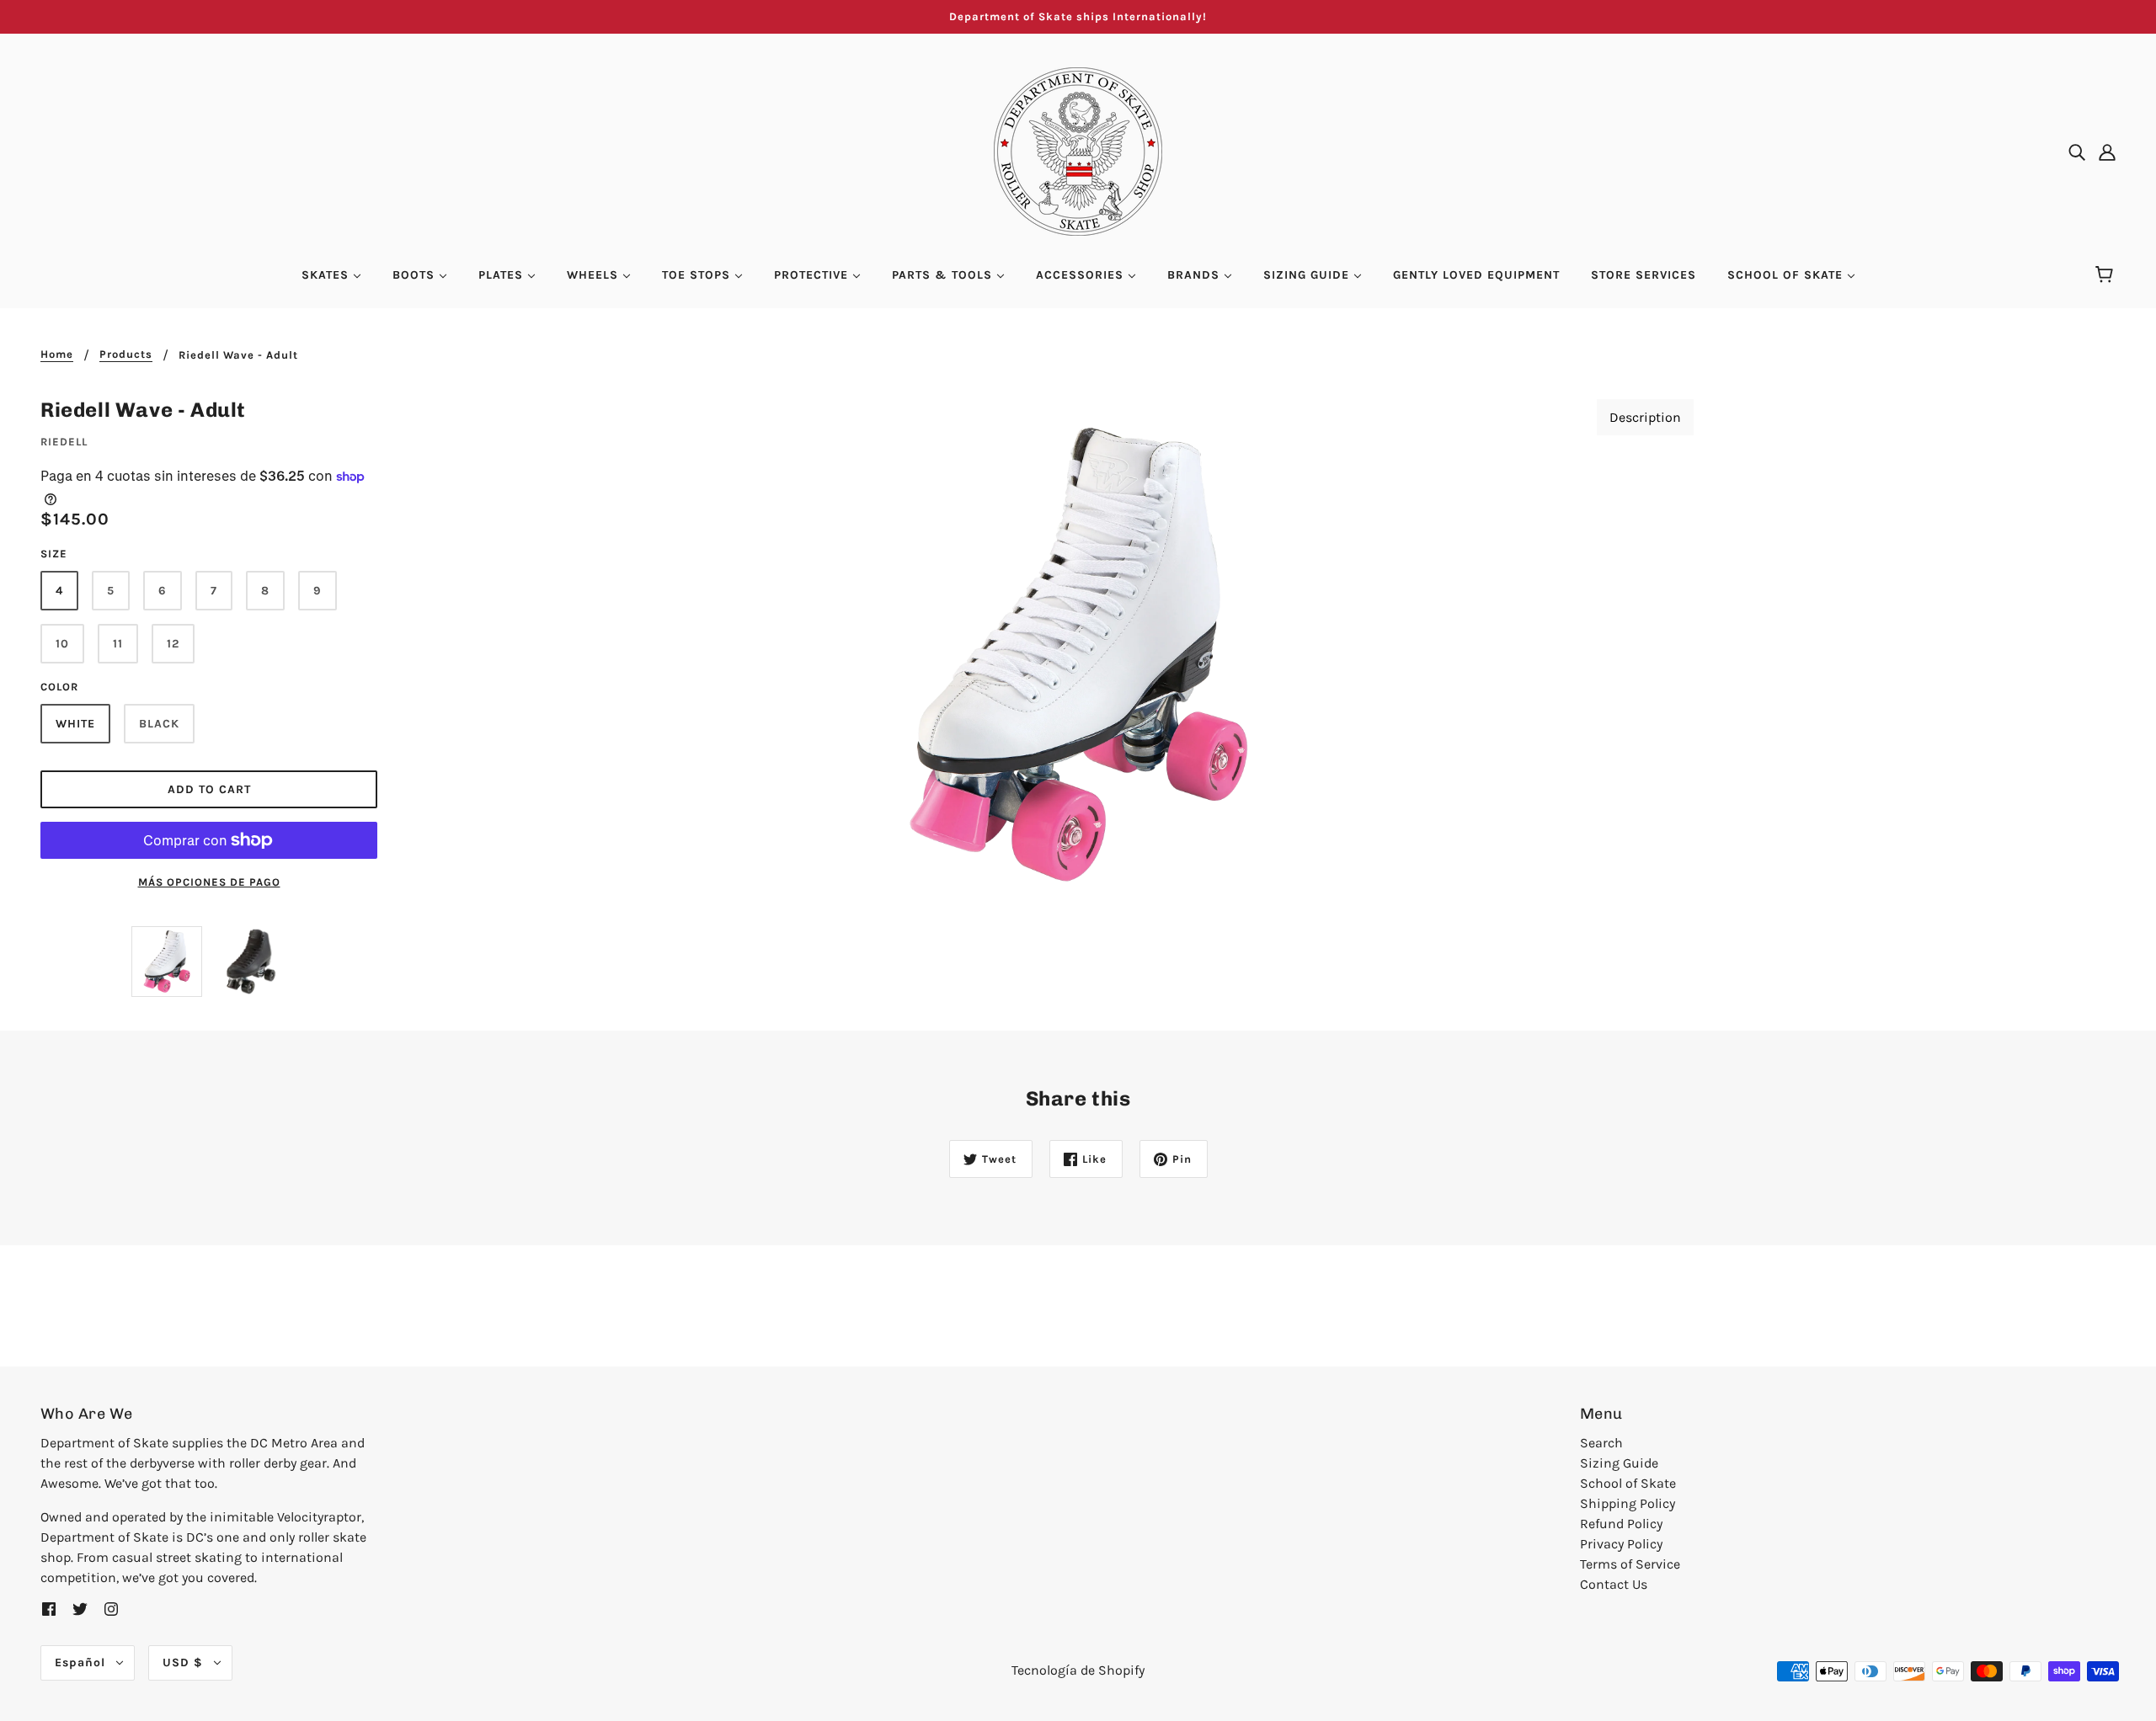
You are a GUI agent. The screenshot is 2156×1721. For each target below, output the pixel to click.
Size (54, 554)
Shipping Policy (1628, 1503)
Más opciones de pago (209, 882)
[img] (2077, 152)
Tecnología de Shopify (1078, 1670)
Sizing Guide (1619, 1463)
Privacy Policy (1621, 1544)
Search (1601, 1443)
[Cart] (2107, 275)
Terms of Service (1630, 1564)
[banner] (1078, 150)
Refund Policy (1621, 1524)
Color (59, 687)
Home (57, 354)
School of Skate (1628, 1483)
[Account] (2107, 152)
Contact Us (1614, 1584)
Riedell (64, 442)
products (126, 354)
